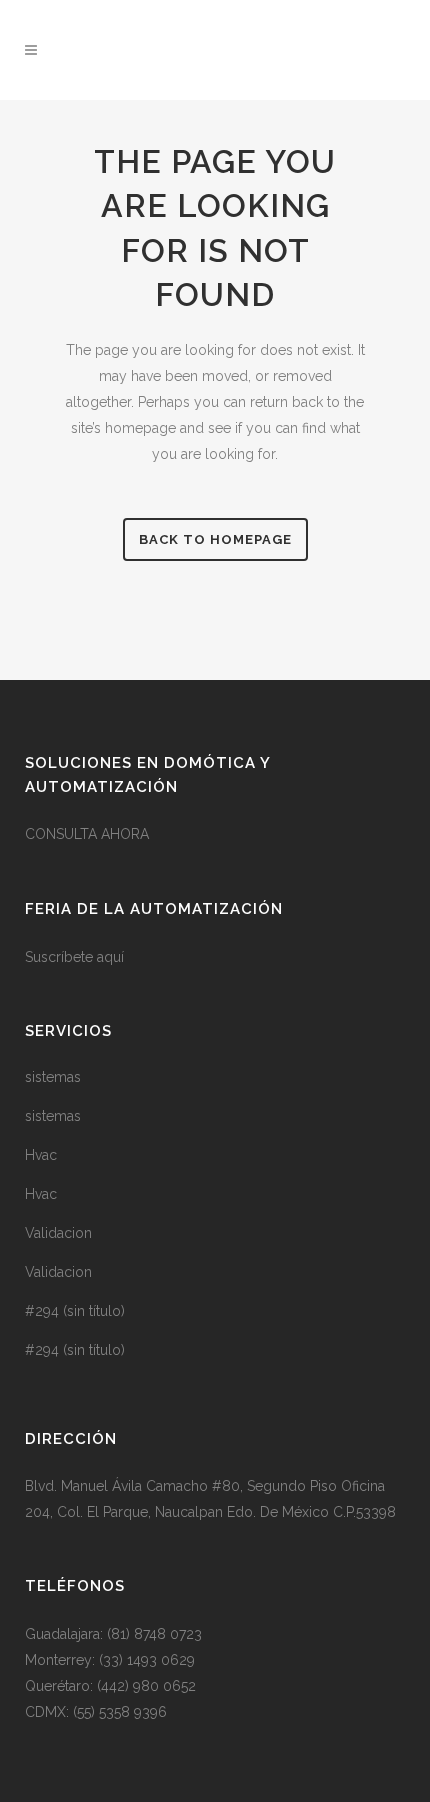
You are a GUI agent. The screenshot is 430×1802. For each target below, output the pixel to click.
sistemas (53, 1077)
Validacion (58, 1233)
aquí (110, 957)
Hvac (41, 1155)
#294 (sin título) (75, 1311)
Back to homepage (215, 539)
